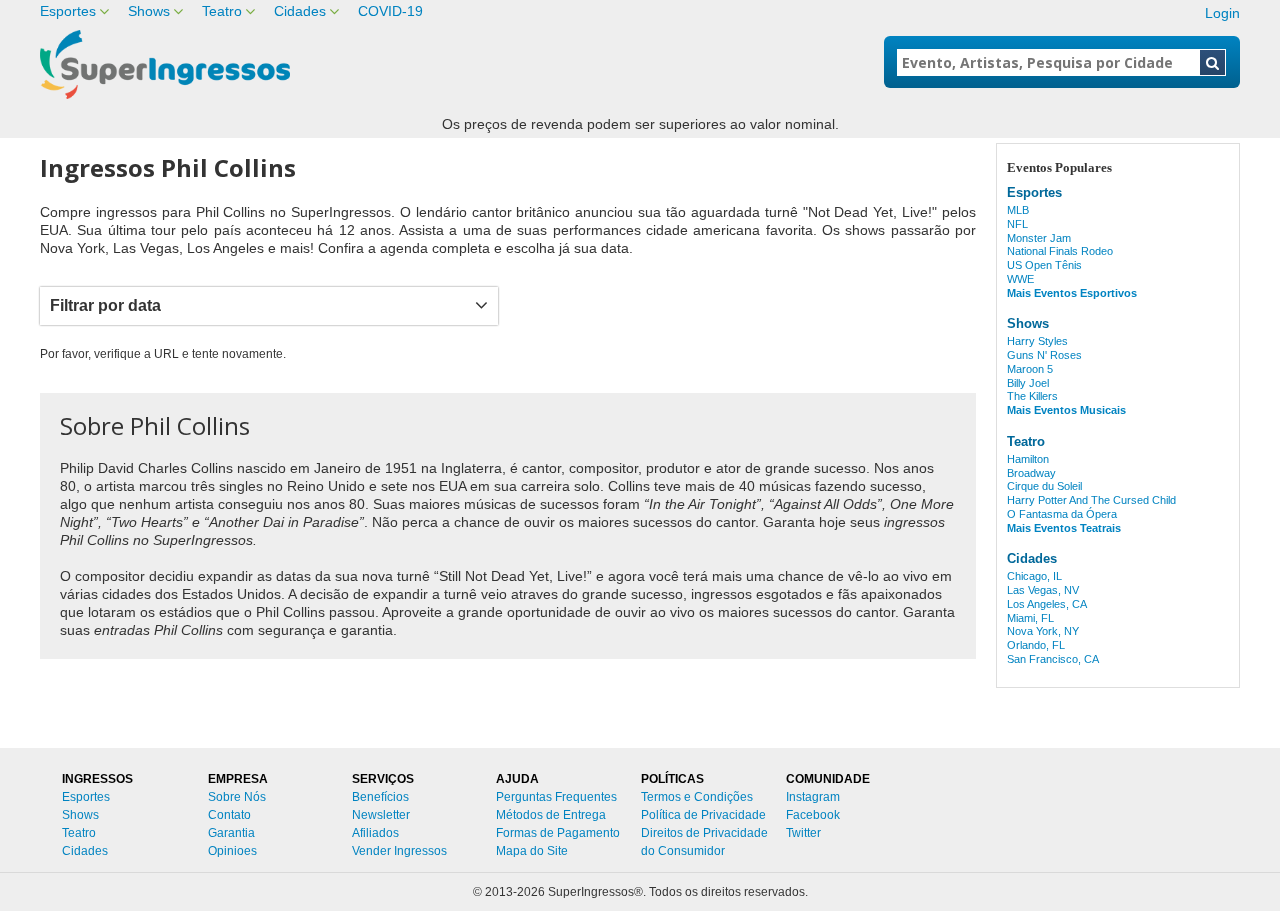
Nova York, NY (1043, 631)
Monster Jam (1039, 238)
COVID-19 (390, 11)
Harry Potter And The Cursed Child (1091, 500)
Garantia (231, 833)
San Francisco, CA (1053, 659)
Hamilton (1028, 459)
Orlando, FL (1036, 645)
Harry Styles (1037, 341)
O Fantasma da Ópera (1062, 514)
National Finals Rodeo (1060, 251)
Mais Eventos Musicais (1066, 410)
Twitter (803, 833)
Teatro (222, 11)
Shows (149, 11)
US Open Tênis (1044, 265)
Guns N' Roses (1044, 355)
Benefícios (380, 797)
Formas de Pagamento (558, 833)
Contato (229, 815)
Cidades (300, 11)
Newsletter (381, 815)
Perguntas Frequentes (556, 797)
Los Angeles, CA (1047, 604)
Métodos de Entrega (551, 815)
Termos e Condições (697, 797)
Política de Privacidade (703, 815)
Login (1222, 13)
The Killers (1032, 396)
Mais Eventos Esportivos (1072, 293)
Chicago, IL (1034, 576)
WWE (1020, 279)
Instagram (813, 797)
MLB (1018, 210)
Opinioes (232, 851)
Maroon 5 (1030, 369)
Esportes (68, 11)
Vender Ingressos (399, 851)
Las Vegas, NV (1043, 590)
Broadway (1031, 473)
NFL (1017, 224)
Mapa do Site (532, 851)
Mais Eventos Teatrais (1064, 528)
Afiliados (375, 833)
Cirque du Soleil (1044, 486)
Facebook (813, 815)
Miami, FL (1030, 618)
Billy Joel (1028, 383)
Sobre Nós (237, 797)
